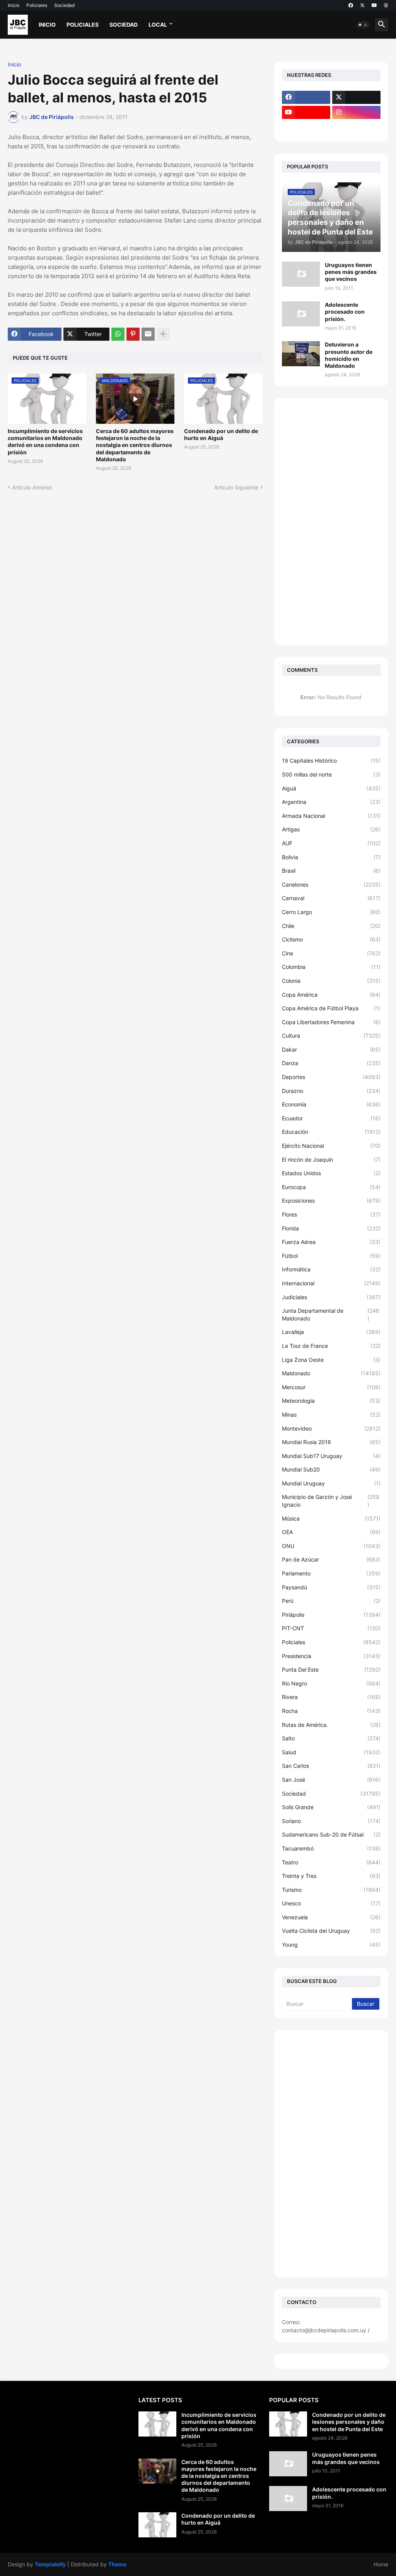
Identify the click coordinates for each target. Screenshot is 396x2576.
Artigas (331, 829)
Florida (331, 1228)
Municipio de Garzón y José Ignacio (331, 1501)
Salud (331, 1752)
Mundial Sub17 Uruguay (331, 1456)
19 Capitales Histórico (331, 760)
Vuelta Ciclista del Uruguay (331, 1931)
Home (381, 2564)
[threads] (386, 5)
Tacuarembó (331, 1848)
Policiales (37, 5)
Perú (331, 1601)
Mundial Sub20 (331, 1469)
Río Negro (331, 1683)
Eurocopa (331, 1187)
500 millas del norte (331, 774)
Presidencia (331, 1656)
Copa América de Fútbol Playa (331, 1008)
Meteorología (331, 1401)
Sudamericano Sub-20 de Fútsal (331, 1834)
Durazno (331, 1091)
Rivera (331, 1697)
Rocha (331, 1711)
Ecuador (331, 1118)
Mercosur (331, 1387)
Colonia (331, 981)
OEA (331, 1532)
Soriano (331, 1821)
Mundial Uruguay (331, 1483)
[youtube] (374, 5)
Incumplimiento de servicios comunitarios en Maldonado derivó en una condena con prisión (45, 442)
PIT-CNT (331, 1628)
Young (331, 1945)
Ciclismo (331, 939)
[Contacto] (356, 127)
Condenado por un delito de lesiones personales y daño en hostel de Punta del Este (349, 2422)
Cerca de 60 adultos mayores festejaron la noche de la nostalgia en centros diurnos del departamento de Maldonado (135, 445)
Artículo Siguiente (236, 487)
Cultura (331, 1036)
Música (331, 1518)
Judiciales (331, 1297)
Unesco (331, 1903)
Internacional (331, 1283)
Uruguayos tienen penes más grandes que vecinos (351, 272)
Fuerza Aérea (331, 1242)
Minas (331, 1415)
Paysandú (331, 1587)
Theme (117, 2564)
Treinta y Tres (331, 1876)
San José (331, 1780)
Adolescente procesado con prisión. (345, 312)
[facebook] (351, 5)
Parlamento (331, 1573)
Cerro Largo (331, 912)
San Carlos (331, 1766)
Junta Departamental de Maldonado (331, 1314)
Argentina (331, 802)
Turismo (331, 1890)
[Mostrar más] (163, 334)
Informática (331, 1269)
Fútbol (331, 1256)
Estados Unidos (331, 1173)
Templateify (50, 2564)
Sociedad (64, 5)
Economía (331, 1104)
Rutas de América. (331, 1725)
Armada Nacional (331, 816)
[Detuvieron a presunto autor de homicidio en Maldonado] (301, 354)
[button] (363, 25)
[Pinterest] (133, 334)
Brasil (331, 871)
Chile (331, 926)
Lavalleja (331, 1332)
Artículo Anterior (32, 487)
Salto (331, 1738)
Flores (331, 1214)
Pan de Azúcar (331, 1559)
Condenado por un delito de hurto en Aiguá (221, 434)
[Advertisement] (331, 522)
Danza (331, 1063)
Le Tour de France (331, 1346)
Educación (331, 1132)
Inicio (14, 5)
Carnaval (331, 898)
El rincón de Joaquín (331, 1160)
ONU (331, 1546)
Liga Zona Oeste (331, 1360)
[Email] (148, 334)
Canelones (331, 884)
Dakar (331, 1049)
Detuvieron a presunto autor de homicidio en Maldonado (349, 355)
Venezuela (331, 1917)
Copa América (331, 995)
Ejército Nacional (331, 1146)
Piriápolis (331, 1615)
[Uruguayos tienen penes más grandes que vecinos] (301, 274)
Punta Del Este (331, 1669)
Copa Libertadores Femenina (331, 1022)
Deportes (331, 1077)
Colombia (331, 967)
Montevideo (331, 1428)
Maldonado (331, 1373)
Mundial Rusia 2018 (331, 1442)
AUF (331, 843)
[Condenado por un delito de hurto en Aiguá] (157, 2525)
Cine (331, 953)
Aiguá (331, 788)
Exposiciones (331, 1200)
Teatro (331, 1862)
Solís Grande (331, 1807)
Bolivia (331, 857)
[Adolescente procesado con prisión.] (301, 314)
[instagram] (356, 112)
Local (158, 25)
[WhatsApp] (118, 334)
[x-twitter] (362, 5)
